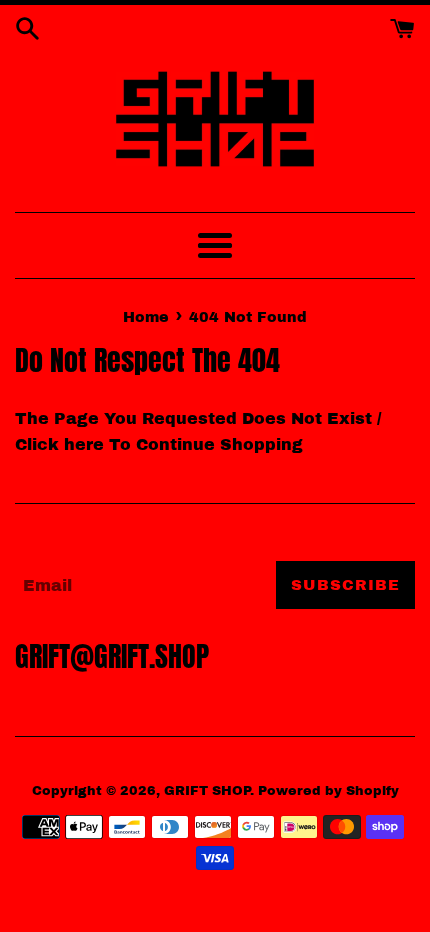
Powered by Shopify (328, 791)
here (84, 444)
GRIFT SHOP (207, 791)
